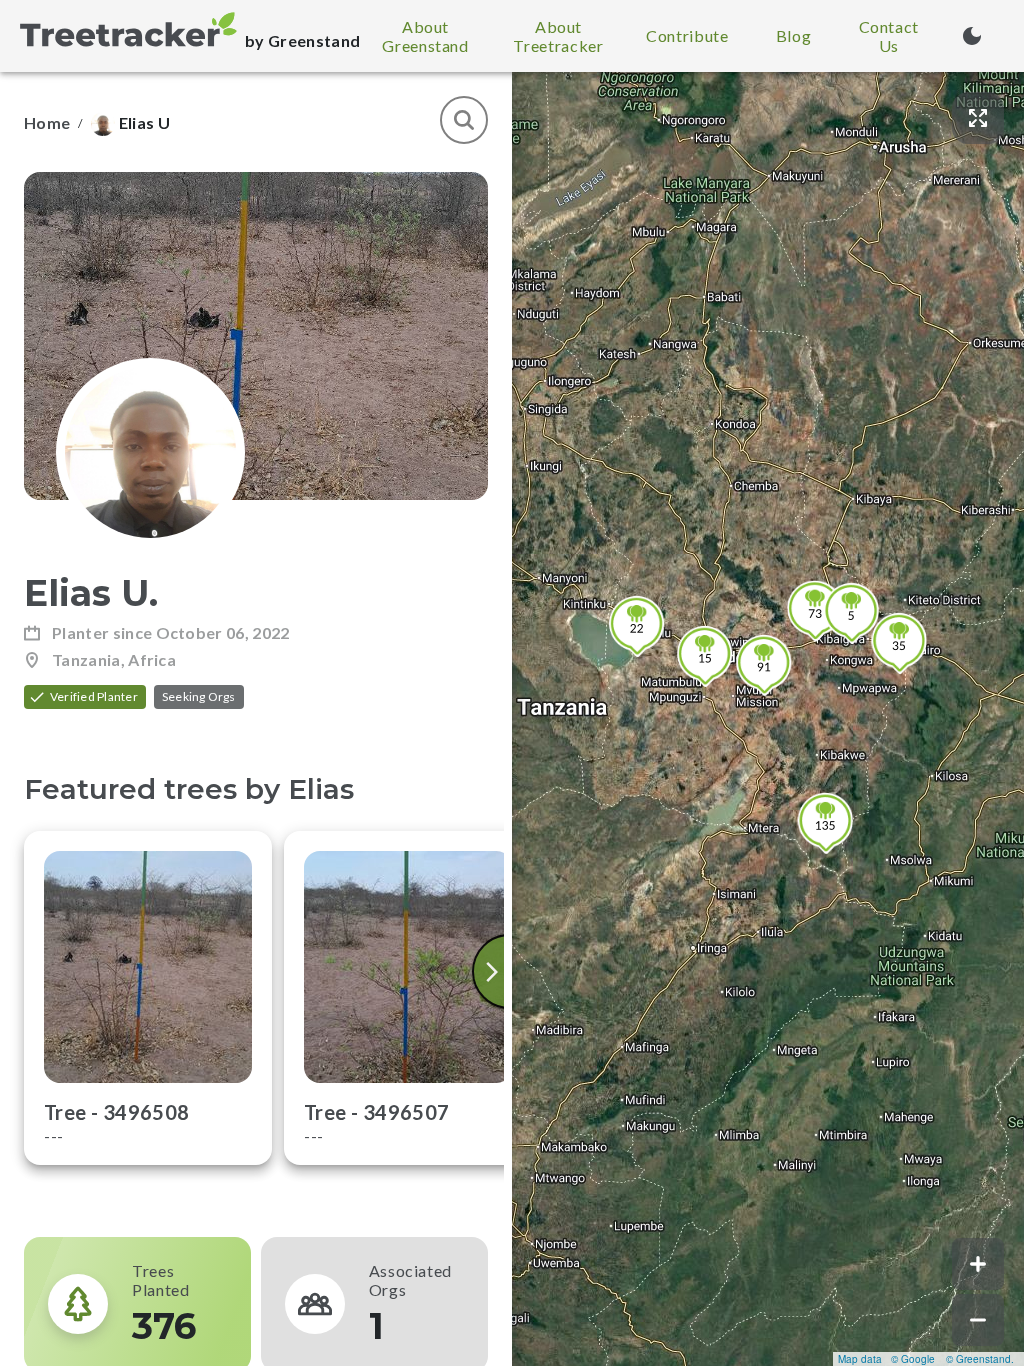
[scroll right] (494, 971)
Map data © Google (886, 1359)
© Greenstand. (980, 1359)
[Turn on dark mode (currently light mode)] (972, 36)
